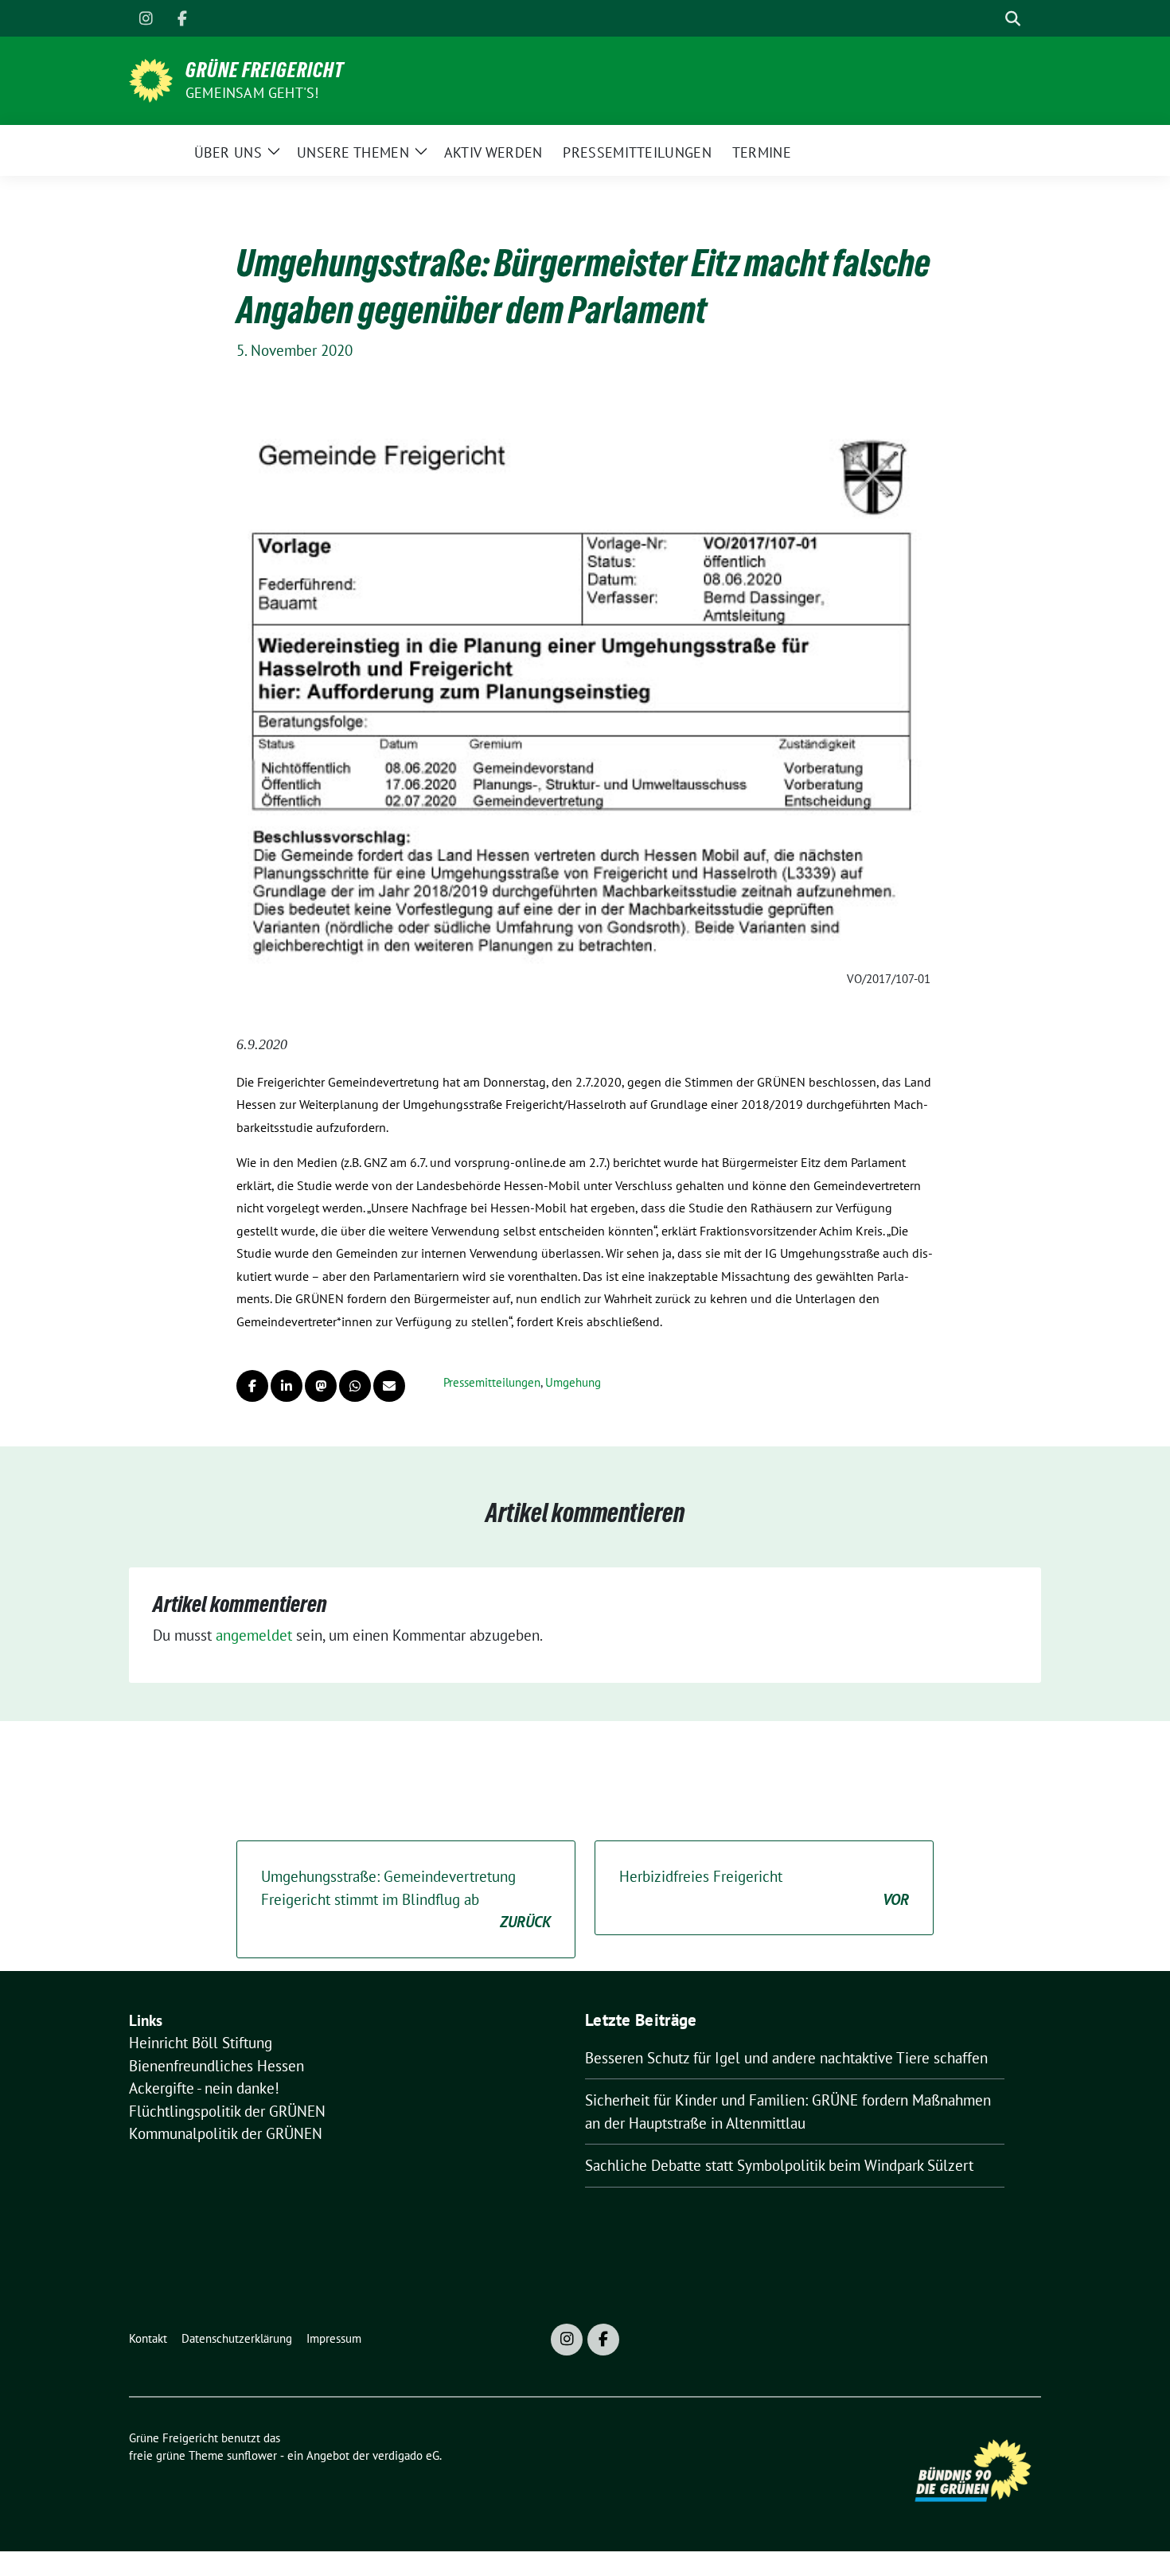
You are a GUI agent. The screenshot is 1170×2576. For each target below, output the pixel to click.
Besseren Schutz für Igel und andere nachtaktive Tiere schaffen (786, 2058)
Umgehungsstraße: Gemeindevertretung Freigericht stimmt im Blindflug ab (406, 1899)
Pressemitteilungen (492, 1382)
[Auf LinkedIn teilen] (287, 1386)
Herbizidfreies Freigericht (764, 1888)
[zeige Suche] (1013, 19)
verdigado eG (406, 2455)
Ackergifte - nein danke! (204, 2088)
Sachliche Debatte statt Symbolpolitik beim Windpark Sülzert (779, 2165)
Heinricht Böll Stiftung (201, 2043)
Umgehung (573, 1382)
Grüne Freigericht (265, 70)
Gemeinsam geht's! (252, 93)
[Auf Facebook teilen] (252, 1386)
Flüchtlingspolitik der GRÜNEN (227, 2111)
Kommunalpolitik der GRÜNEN (226, 2133)
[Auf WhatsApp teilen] (355, 1386)
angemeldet (254, 1635)
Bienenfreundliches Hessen (216, 2066)
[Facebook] (182, 18)
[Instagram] (146, 18)
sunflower (252, 2455)
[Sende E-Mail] (389, 1386)
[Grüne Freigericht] (151, 79)
